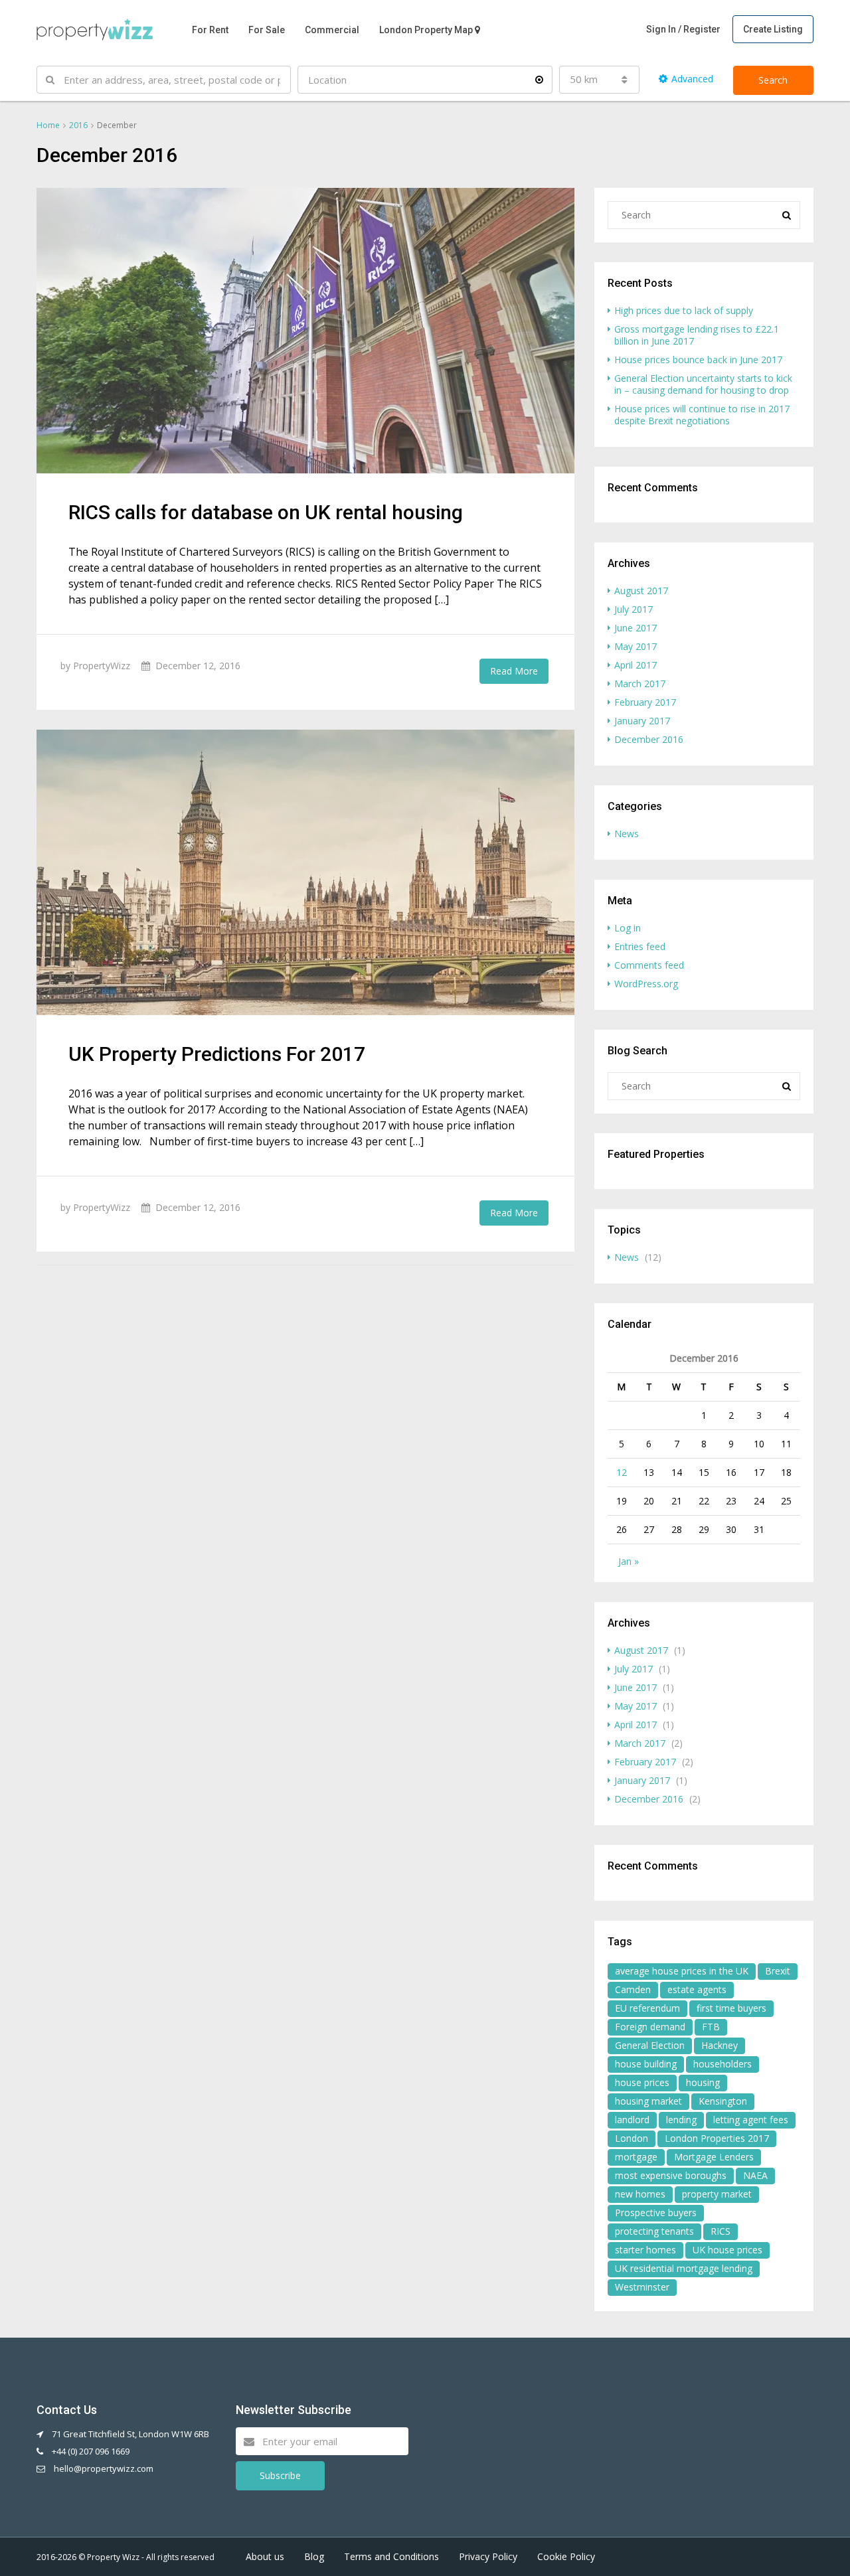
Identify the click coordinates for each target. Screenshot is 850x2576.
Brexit (778, 1971)
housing (703, 2082)
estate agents (697, 1989)
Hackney (720, 2045)
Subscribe (280, 2475)
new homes (640, 2194)
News (627, 834)
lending (681, 2120)
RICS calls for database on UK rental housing (266, 512)
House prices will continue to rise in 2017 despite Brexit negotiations (702, 415)
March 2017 (640, 684)
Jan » (629, 1561)
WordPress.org (646, 984)
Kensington (723, 2101)
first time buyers (731, 2008)
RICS (721, 2231)
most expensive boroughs (671, 2175)
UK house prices (727, 2250)
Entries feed (640, 946)
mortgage (636, 2157)
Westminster (642, 2287)
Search (773, 80)
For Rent (210, 30)
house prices (642, 2082)
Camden (633, 1989)
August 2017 (641, 591)
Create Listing (773, 29)
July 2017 (634, 609)
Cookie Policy (566, 2556)
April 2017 (636, 665)
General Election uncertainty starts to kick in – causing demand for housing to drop (703, 384)
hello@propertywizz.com (104, 2468)
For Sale (267, 30)
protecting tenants (654, 2231)
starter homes (645, 2250)
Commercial (332, 30)
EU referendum (647, 2008)
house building (646, 2064)
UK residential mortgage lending (684, 2268)
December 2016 (649, 739)
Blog (314, 2556)
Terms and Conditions (391, 2556)
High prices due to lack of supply (684, 310)
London (632, 2138)
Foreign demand (650, 2027)
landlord (632, 2120)
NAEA (755, 2175)
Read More (514, 671)
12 (622, 1472)
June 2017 (636, 628)
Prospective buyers (656, 2213)
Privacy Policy (488, 2556)
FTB (711, 2027)
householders (722, 2064)
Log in (628, 928)
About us (265, 2556)
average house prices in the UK (682, 1971)
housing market (648, 2101)
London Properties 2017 (717, 2138)
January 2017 (642, 721)
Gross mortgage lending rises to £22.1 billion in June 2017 (697, 335)
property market (717, 2194)
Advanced (692, 79)
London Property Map (426, 30)
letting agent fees (751, 2120)
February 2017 (645, 702)
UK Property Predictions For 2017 (217, 1054)
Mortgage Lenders (714, 2157)
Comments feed (649, 965)
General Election (650, 2045)
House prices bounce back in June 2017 (698, 360)
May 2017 (636, 646)
